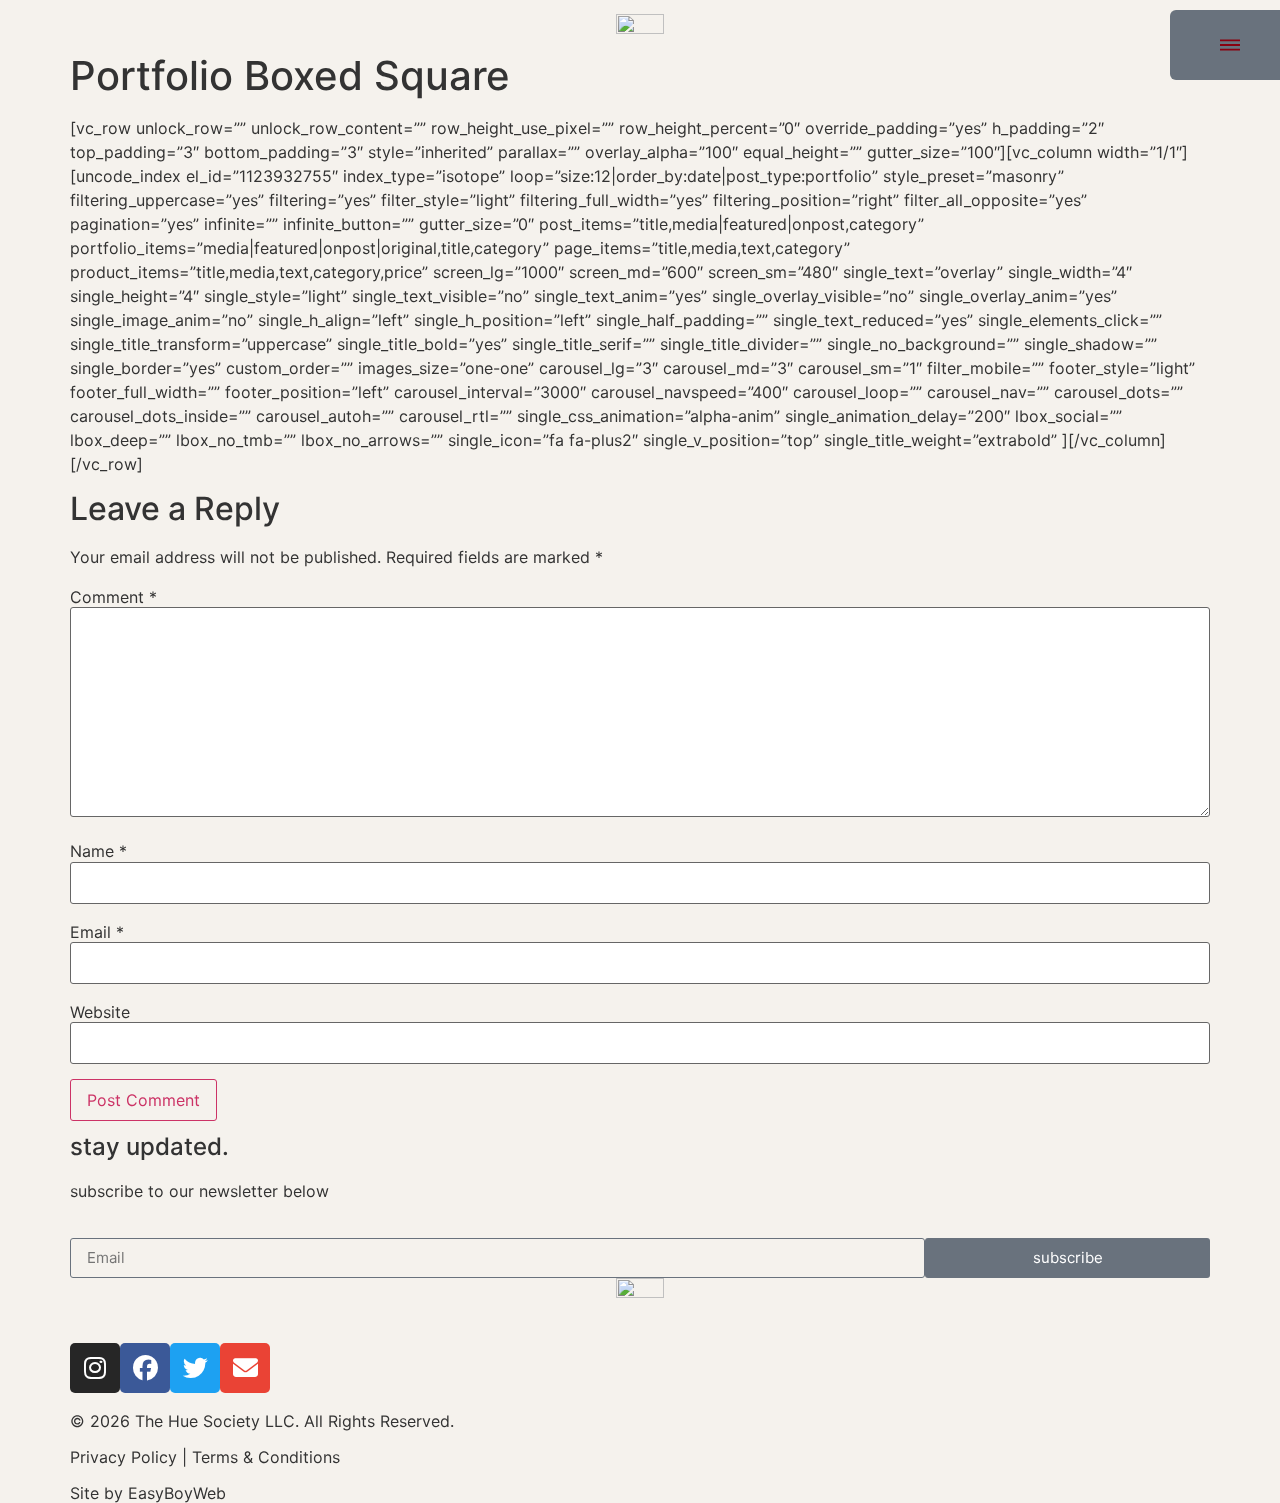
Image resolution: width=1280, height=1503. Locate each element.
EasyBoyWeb (177, 1493)
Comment (113, 597)
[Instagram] (95, 1368)
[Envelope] (245, 1368)
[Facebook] (145, 1368)
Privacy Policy (123, 1457)
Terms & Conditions (266, 1457)
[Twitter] (195, 1368)
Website (100, 1012)
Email (97, 932)
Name (98, 851)
